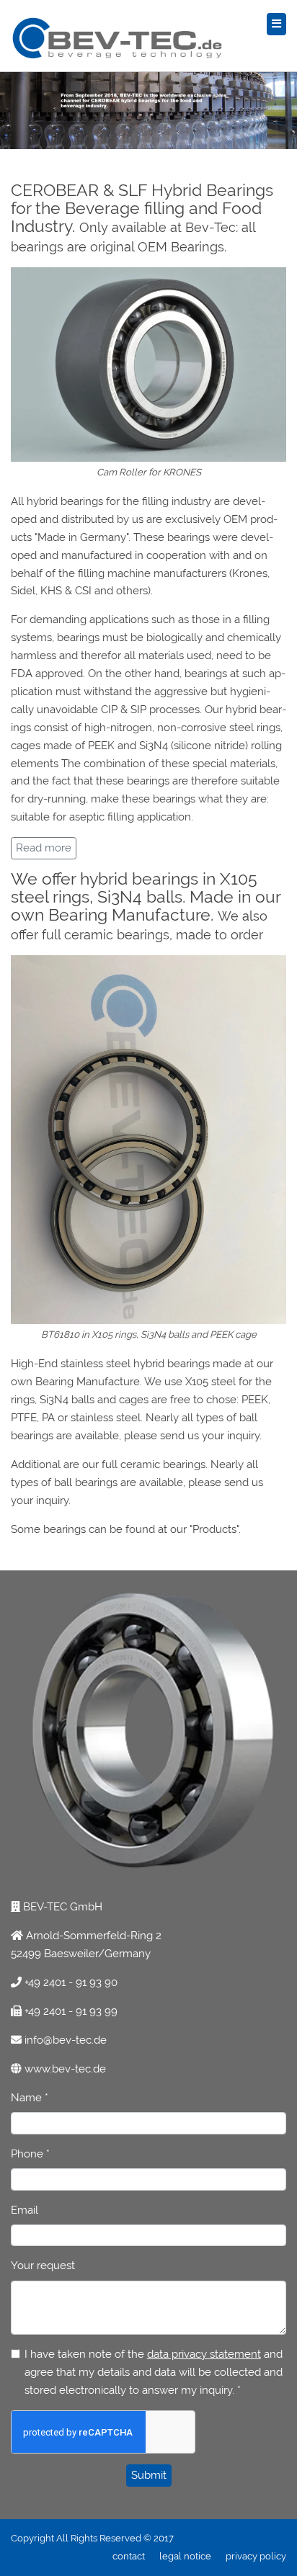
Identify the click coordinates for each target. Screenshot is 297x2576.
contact (129, 2556)
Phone (30, 2154)
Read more (44, 848)
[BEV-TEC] (276, 24)
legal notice (185, 2556)
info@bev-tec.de (64, 2040)
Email (25, 2210)
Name (30, 2098)
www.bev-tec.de (65, 2069)
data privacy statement (204, 2354)
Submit (149, 2475)
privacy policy (256, 2556)
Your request (43, 2266)
